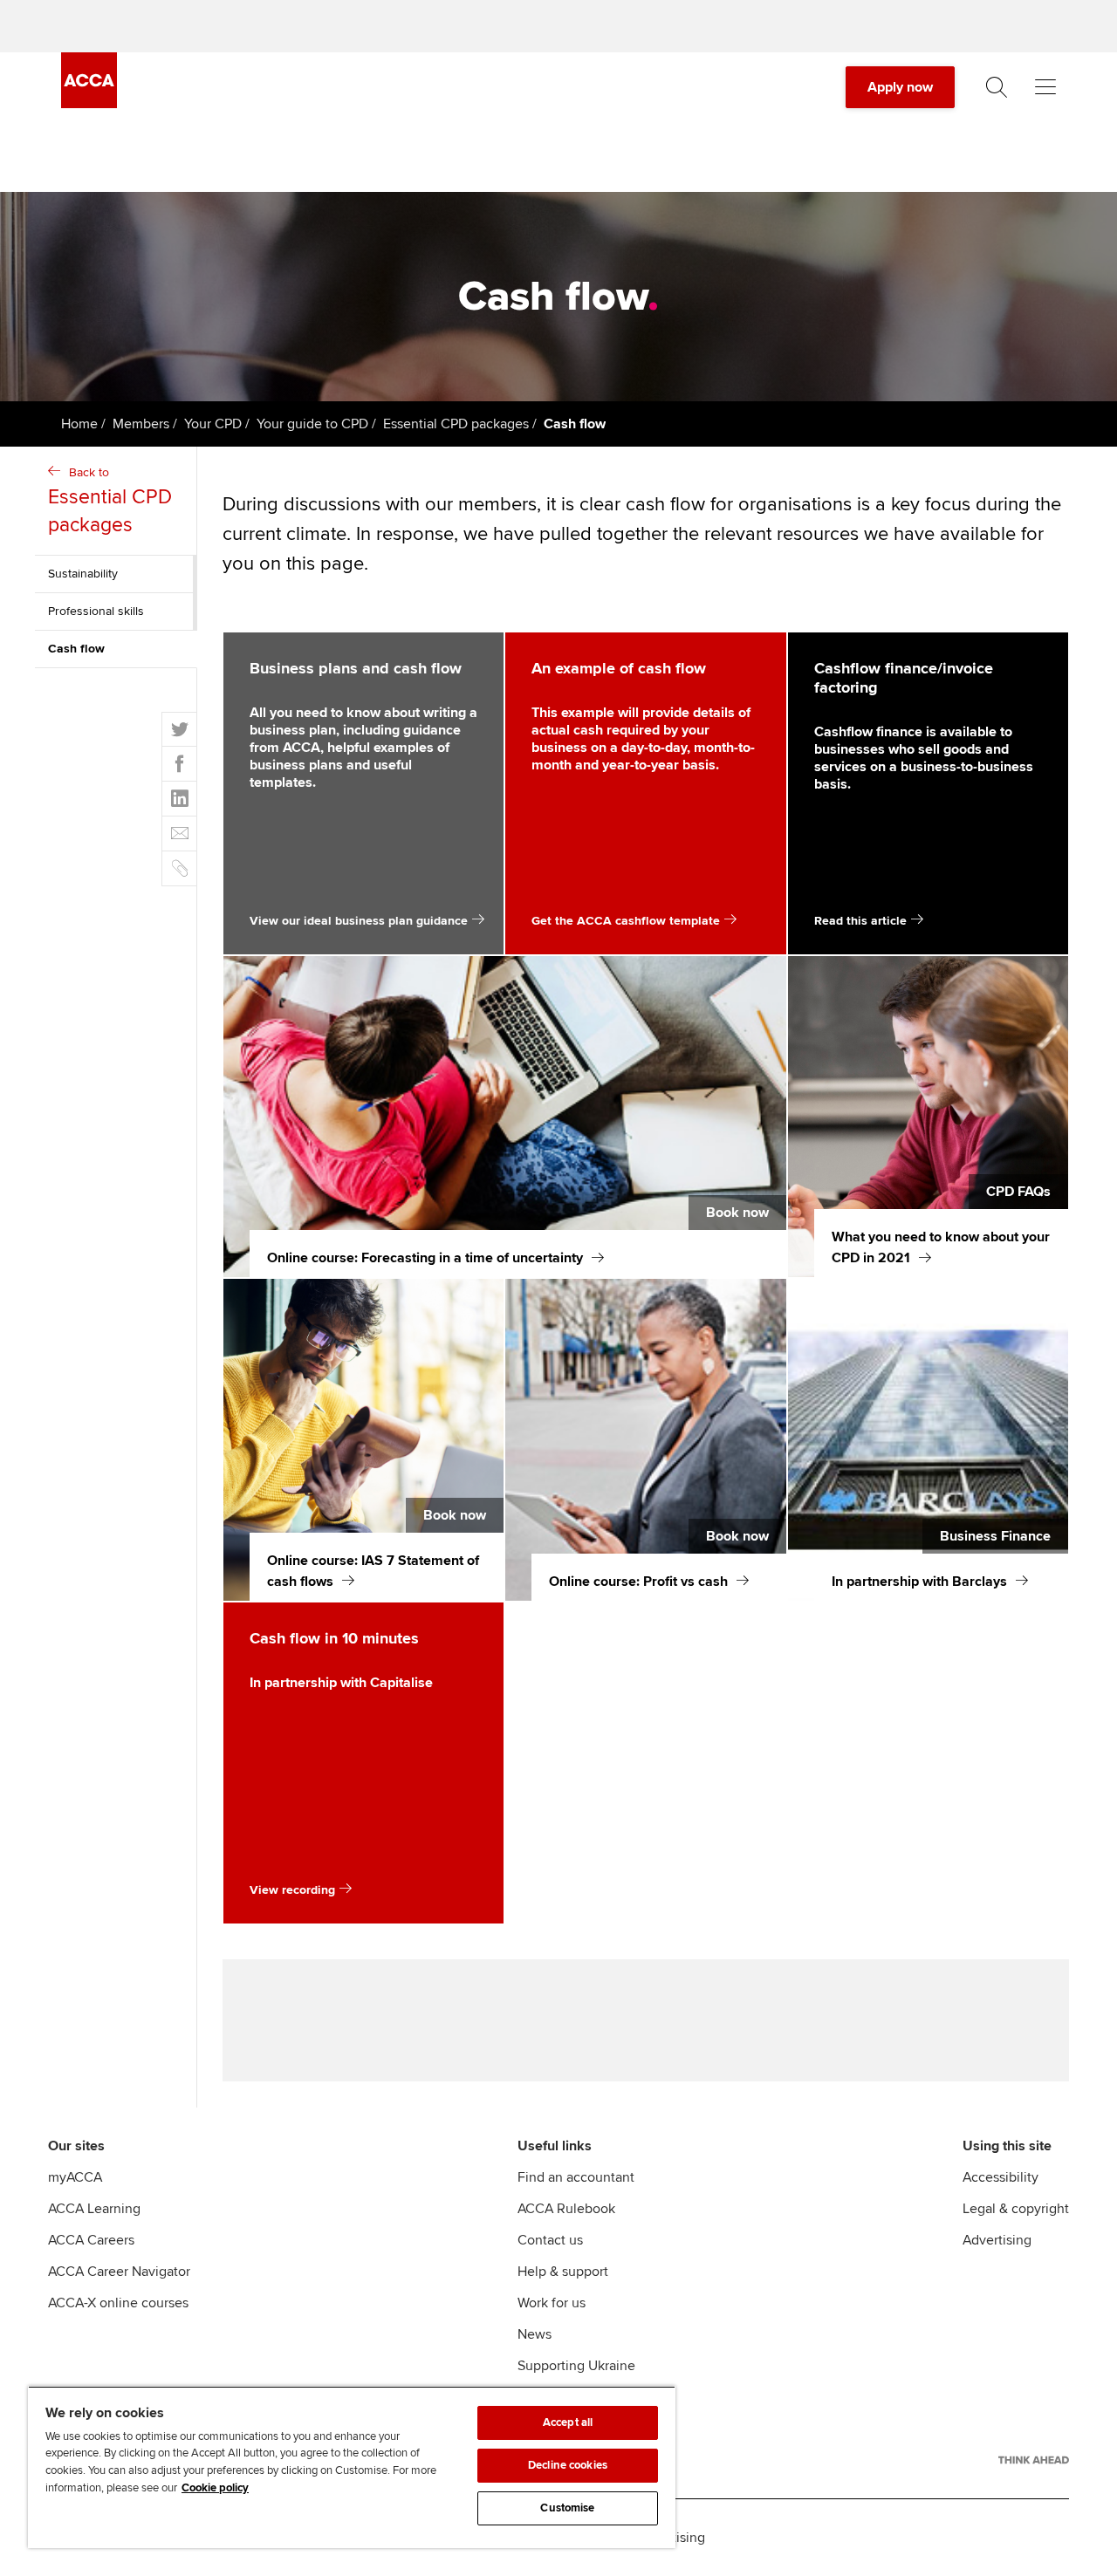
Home (79, 424)
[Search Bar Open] (997, 87)
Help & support (563, 2272)
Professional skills (96, 611)
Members (141, 424)
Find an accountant (576, 2177)
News (535, 2334)
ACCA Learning (94, 2209)
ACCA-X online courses (118, 2303)
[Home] (89, 104)
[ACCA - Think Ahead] (1034, 2460)
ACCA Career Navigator (119, 2272)
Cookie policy (215, 2488)
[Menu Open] (1045, 87)
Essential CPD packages (456, 424)
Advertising (997, 2240)
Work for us (552, 2303)
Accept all (568, 2422)
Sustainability (83, 574)
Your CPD (213, 424)
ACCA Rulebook (566, 2209)
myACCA (75, 2177)
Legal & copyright (1016, 2209)
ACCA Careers (91, 2240)
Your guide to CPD (312, 424)
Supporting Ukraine (576, 2366)
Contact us (550, 2240)
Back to (110, 501)
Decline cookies (568, 2465)
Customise (567, 2508)
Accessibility (1001, 2177)
